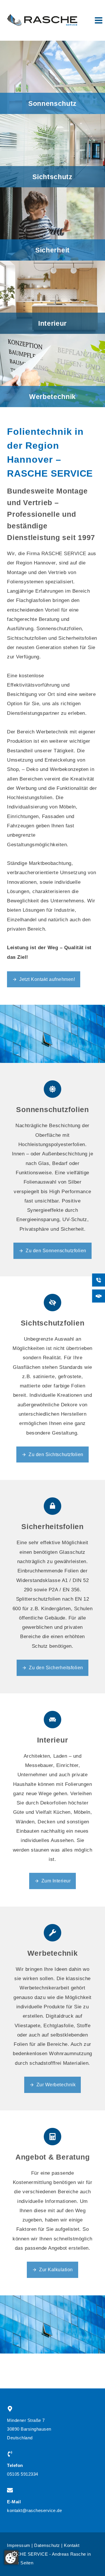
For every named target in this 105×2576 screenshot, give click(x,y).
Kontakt (72, 2545)
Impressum (19, 2545)
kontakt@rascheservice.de (34, 2510)
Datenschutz (47, 2545)
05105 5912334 (23, 2474)
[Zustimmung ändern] (11, 2557)
